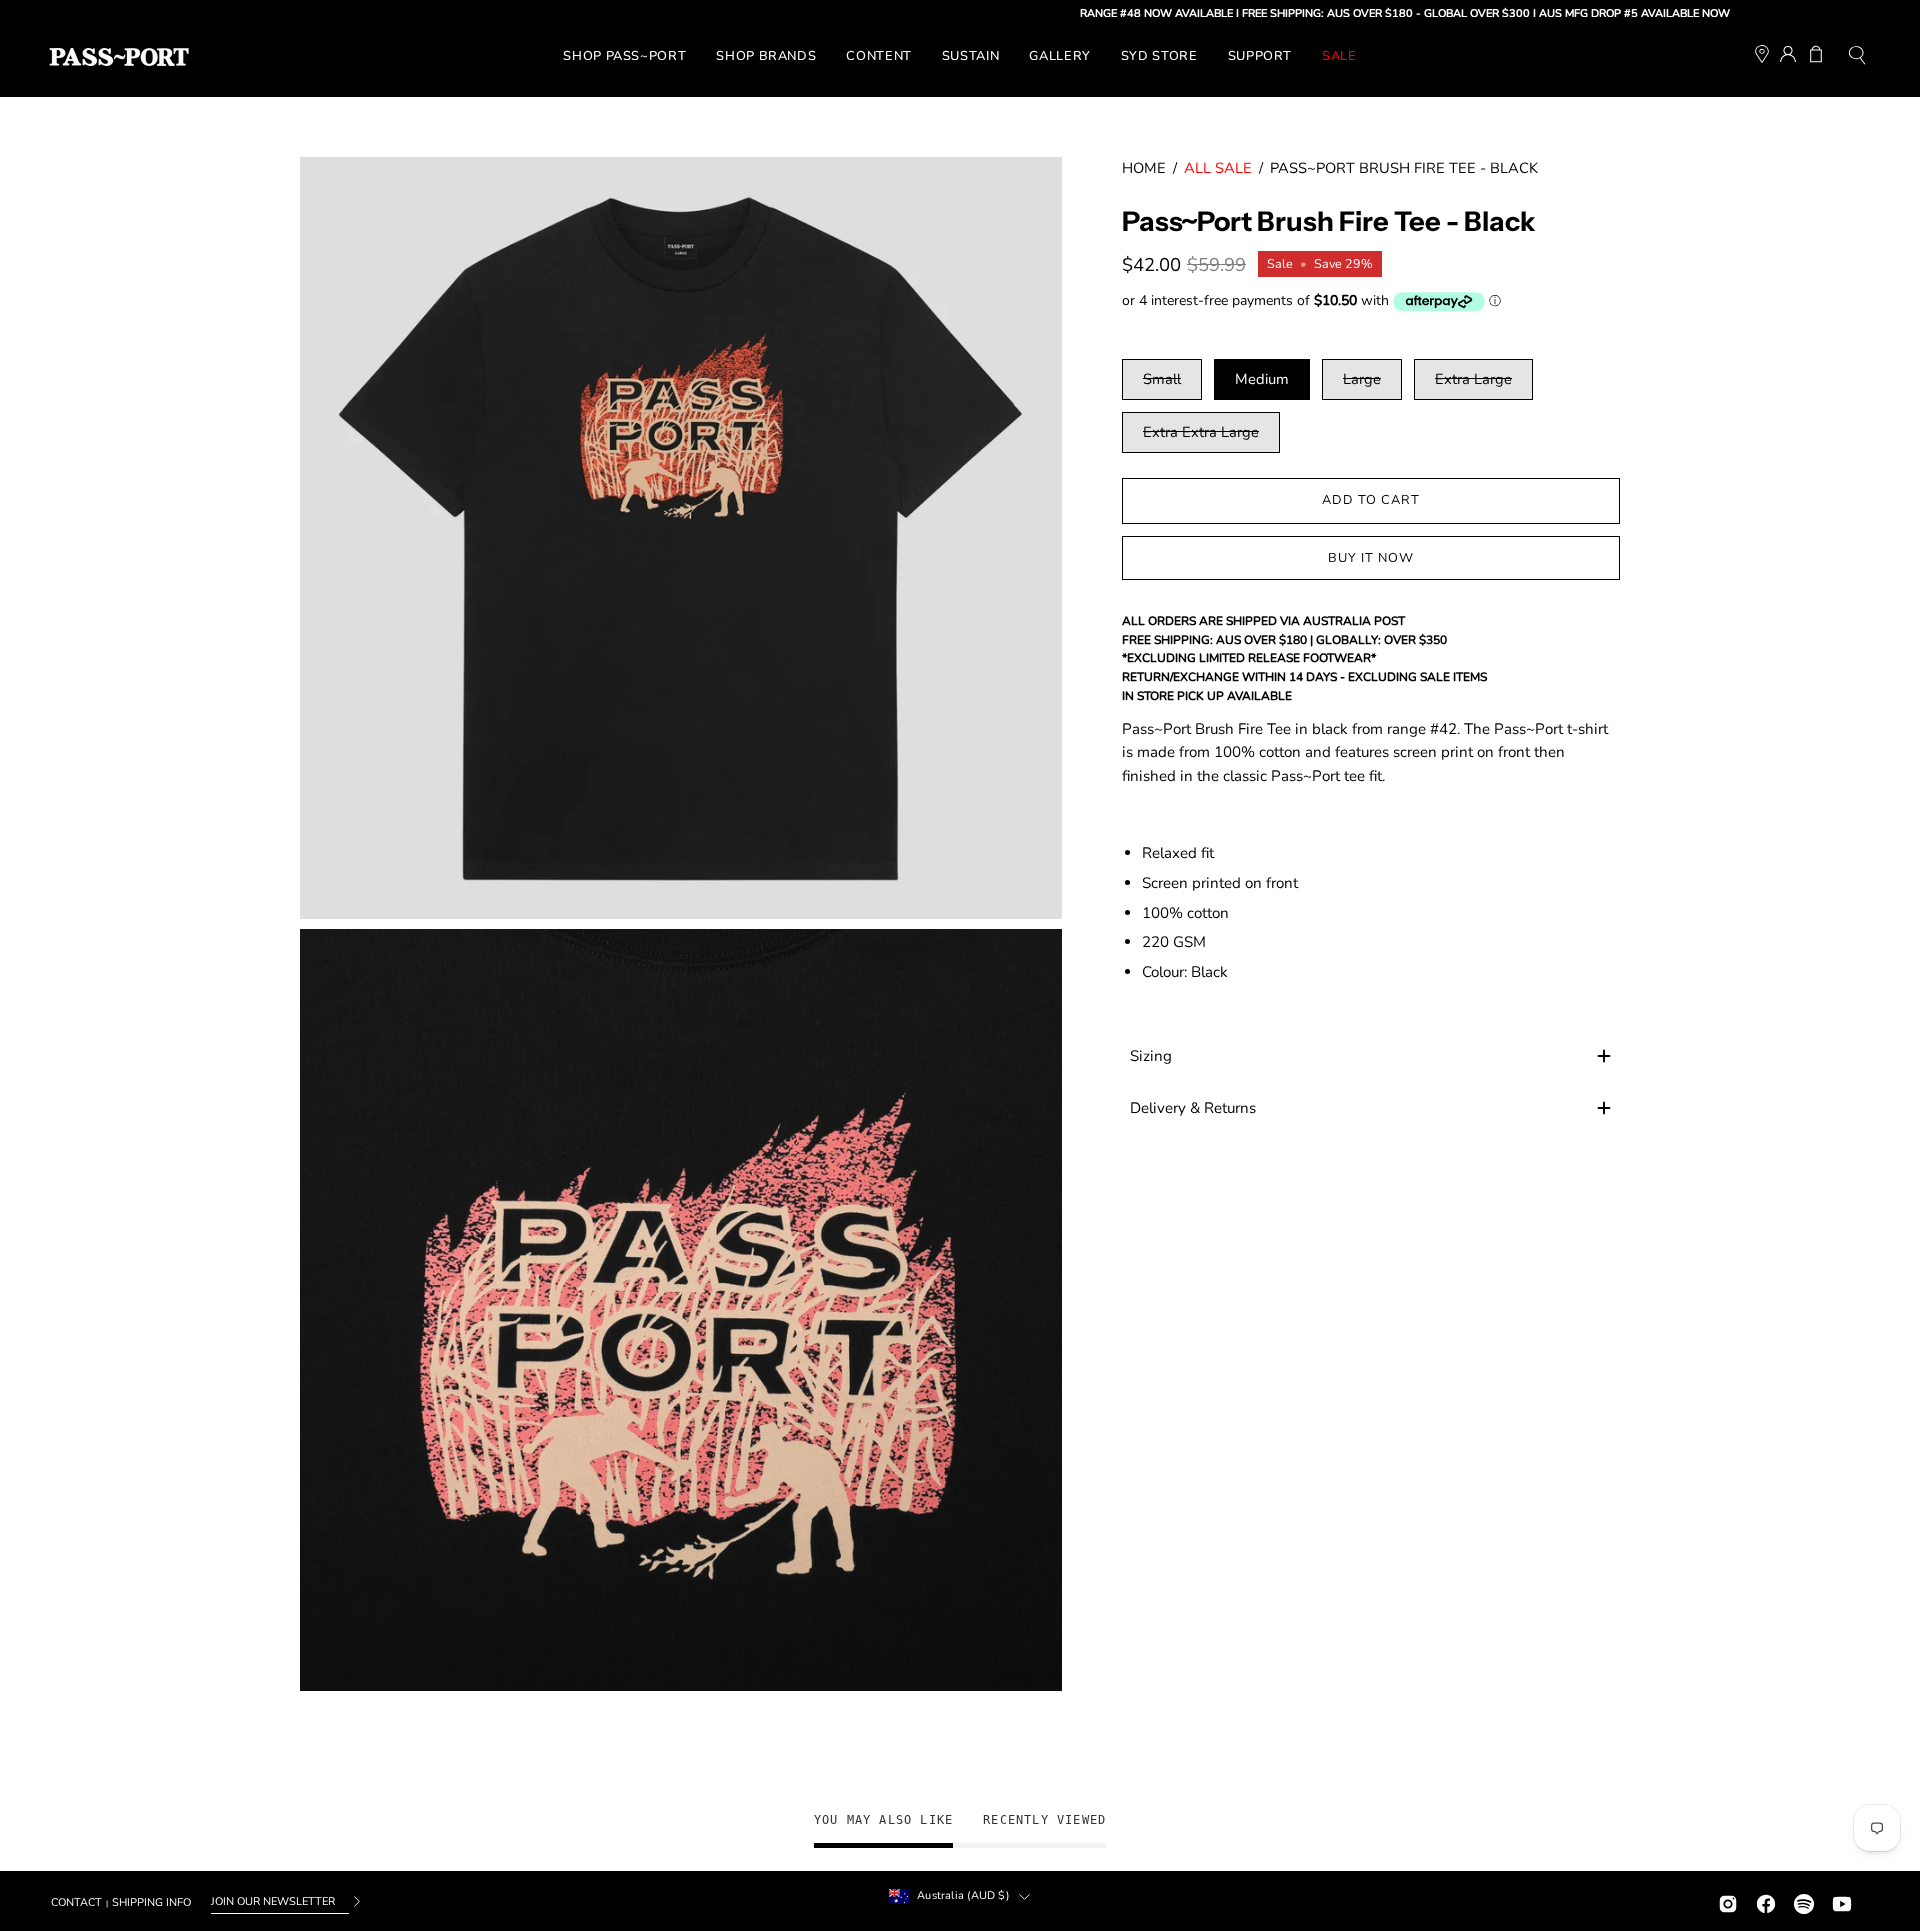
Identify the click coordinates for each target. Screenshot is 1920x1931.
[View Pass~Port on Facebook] (1766, 1901)
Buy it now (1371, 558)
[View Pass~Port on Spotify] (1804, 1901)
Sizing (1151, 1056)
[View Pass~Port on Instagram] (1728, 1901)
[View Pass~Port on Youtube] (1842, 1901)
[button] (1857, 57)
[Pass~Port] (119, 57)
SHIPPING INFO (151, 1902)
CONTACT (76, 1902)
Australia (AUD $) (963, 1895)
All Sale (1218, 168)
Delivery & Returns (1193, 1108)
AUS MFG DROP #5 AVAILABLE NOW (1576, 13)
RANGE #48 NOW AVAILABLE (1098, 13)
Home (1144, 168)
